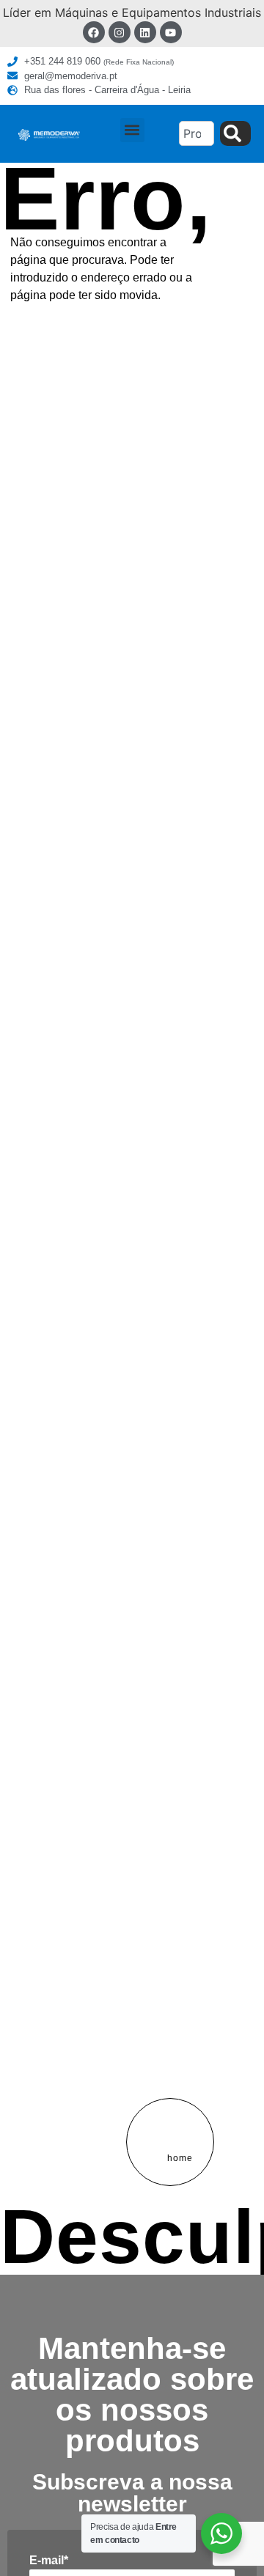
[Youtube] (171, 32)
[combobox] (197, 133)
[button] (132, 130)
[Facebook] (94, 32)
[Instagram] (120, 32)
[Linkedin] (145, 32)
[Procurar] (235, 133)
